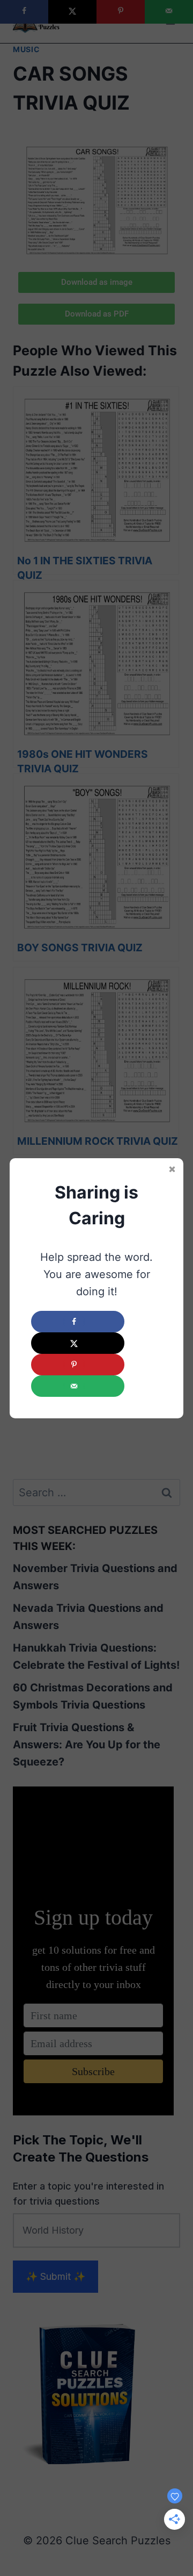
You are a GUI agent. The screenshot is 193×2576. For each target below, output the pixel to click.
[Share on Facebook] (78, 1322)
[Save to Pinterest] (78, 1365)
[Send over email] (78, 1386)
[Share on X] (78, 1343)
